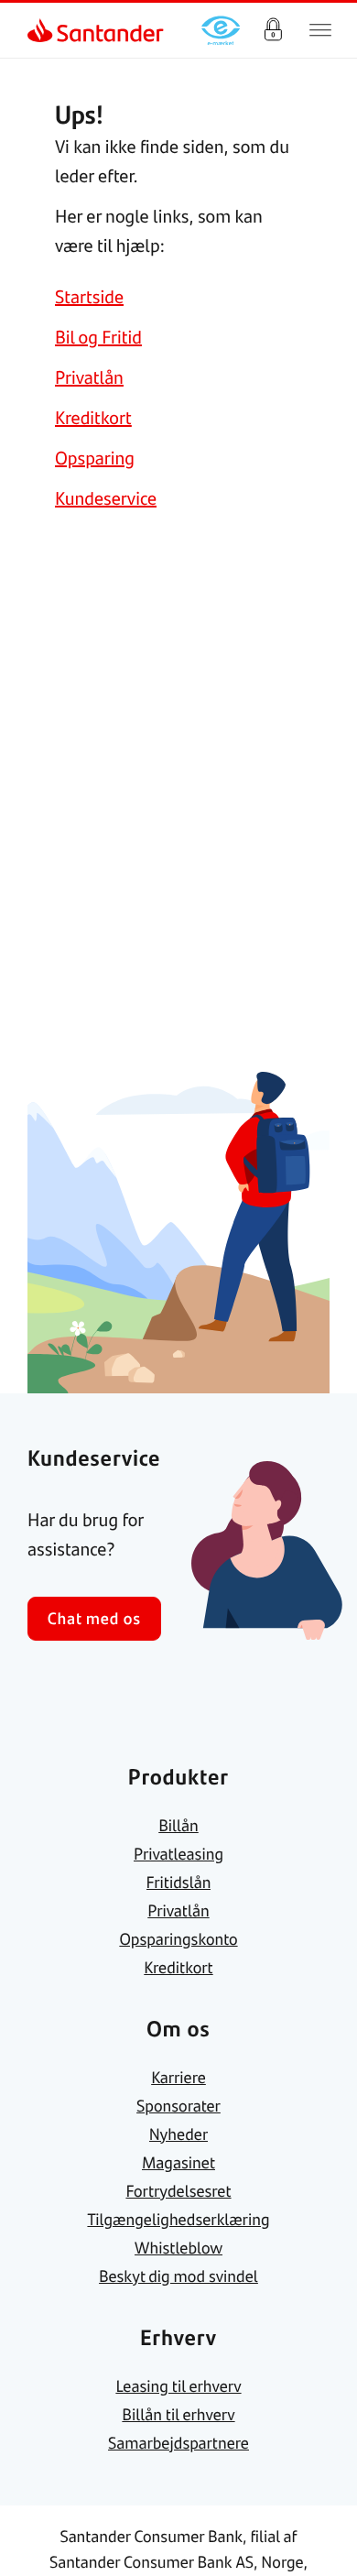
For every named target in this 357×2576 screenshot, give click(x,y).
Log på (273, 30)
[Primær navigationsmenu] (320, 30)
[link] (42, 30)
